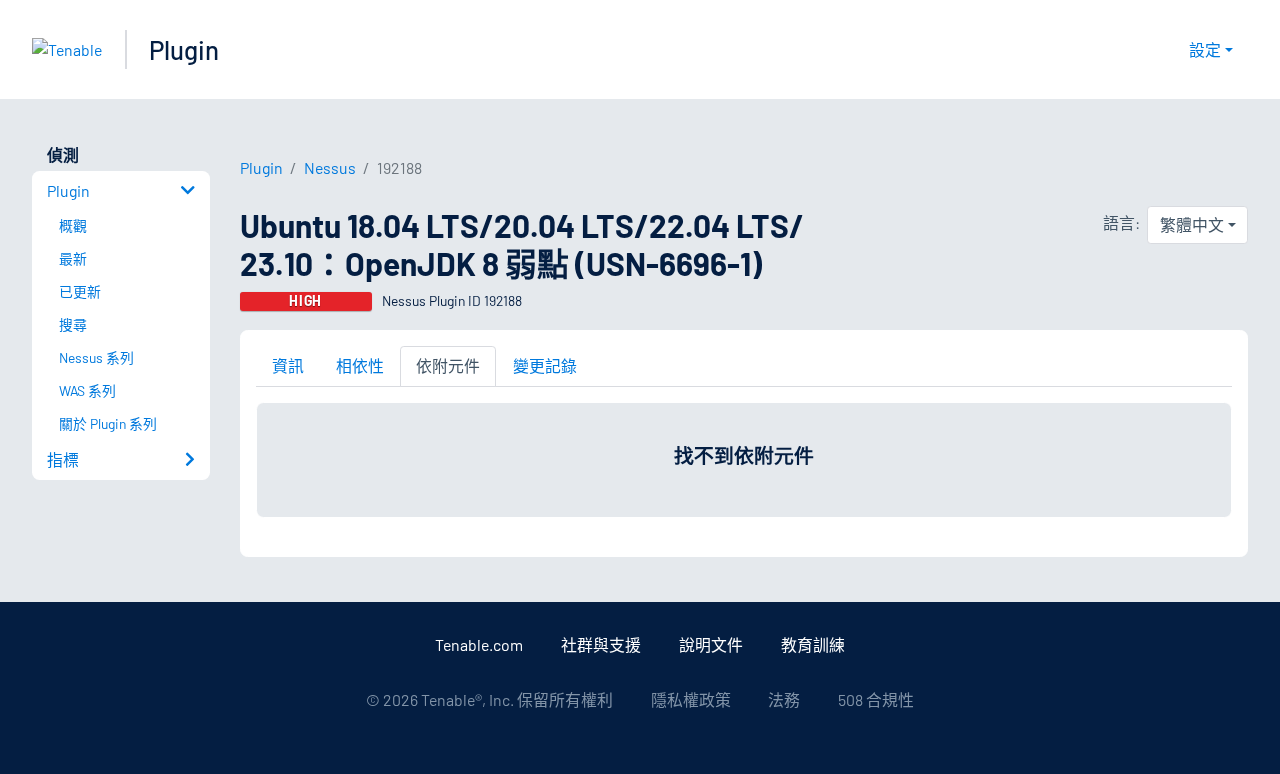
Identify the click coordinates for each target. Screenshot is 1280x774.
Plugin (184, 49)
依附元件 (448, 365)
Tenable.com (479, 644)
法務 (784, 699)
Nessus (330, 167)
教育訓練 (813, 644)
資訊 (288, 365)
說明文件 (711, 644)
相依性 (360, 365)
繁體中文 (1192, 224)
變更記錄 (545, 365)
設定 (1205, 49)
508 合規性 (876, 699)
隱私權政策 (691, 699)
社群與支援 (601, 644)
